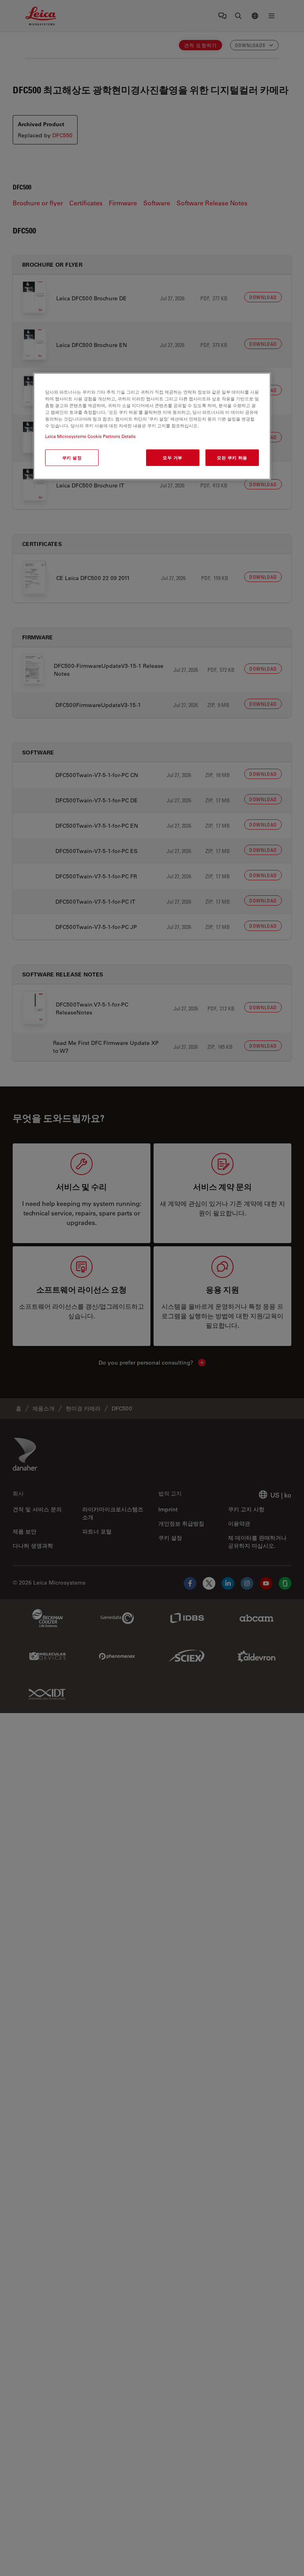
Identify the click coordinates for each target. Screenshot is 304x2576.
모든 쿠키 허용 (232, 458)
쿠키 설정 (72, 458)
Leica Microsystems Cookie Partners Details (90, 436)
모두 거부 (173, 458)
